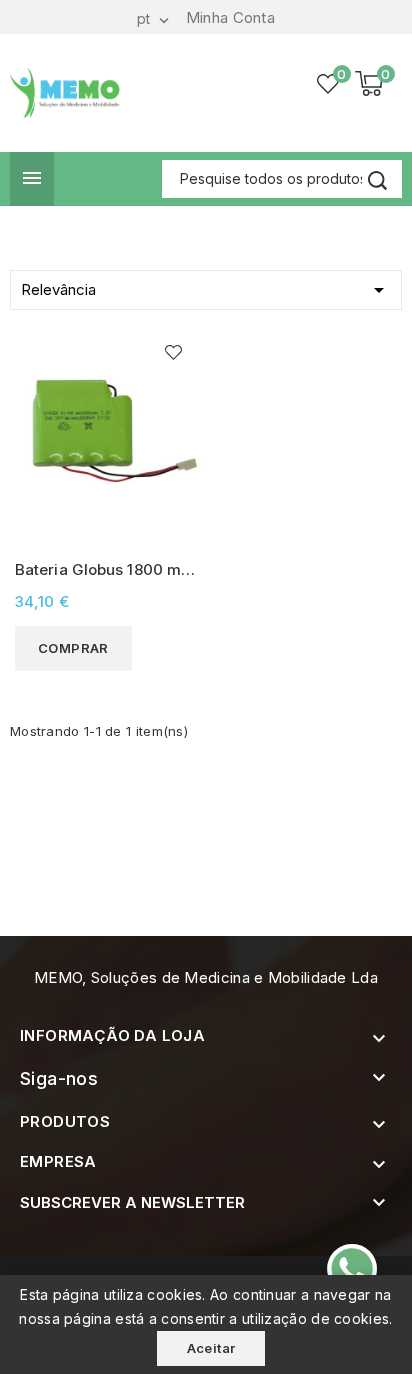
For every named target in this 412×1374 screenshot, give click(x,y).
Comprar (73, 648)
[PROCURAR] (377, 180)
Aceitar (211, 1348)
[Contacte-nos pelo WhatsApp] (352, 1269)
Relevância (206, 290)
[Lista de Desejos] (329, 84)
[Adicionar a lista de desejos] (173, 352)
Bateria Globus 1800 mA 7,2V (103, 570)
